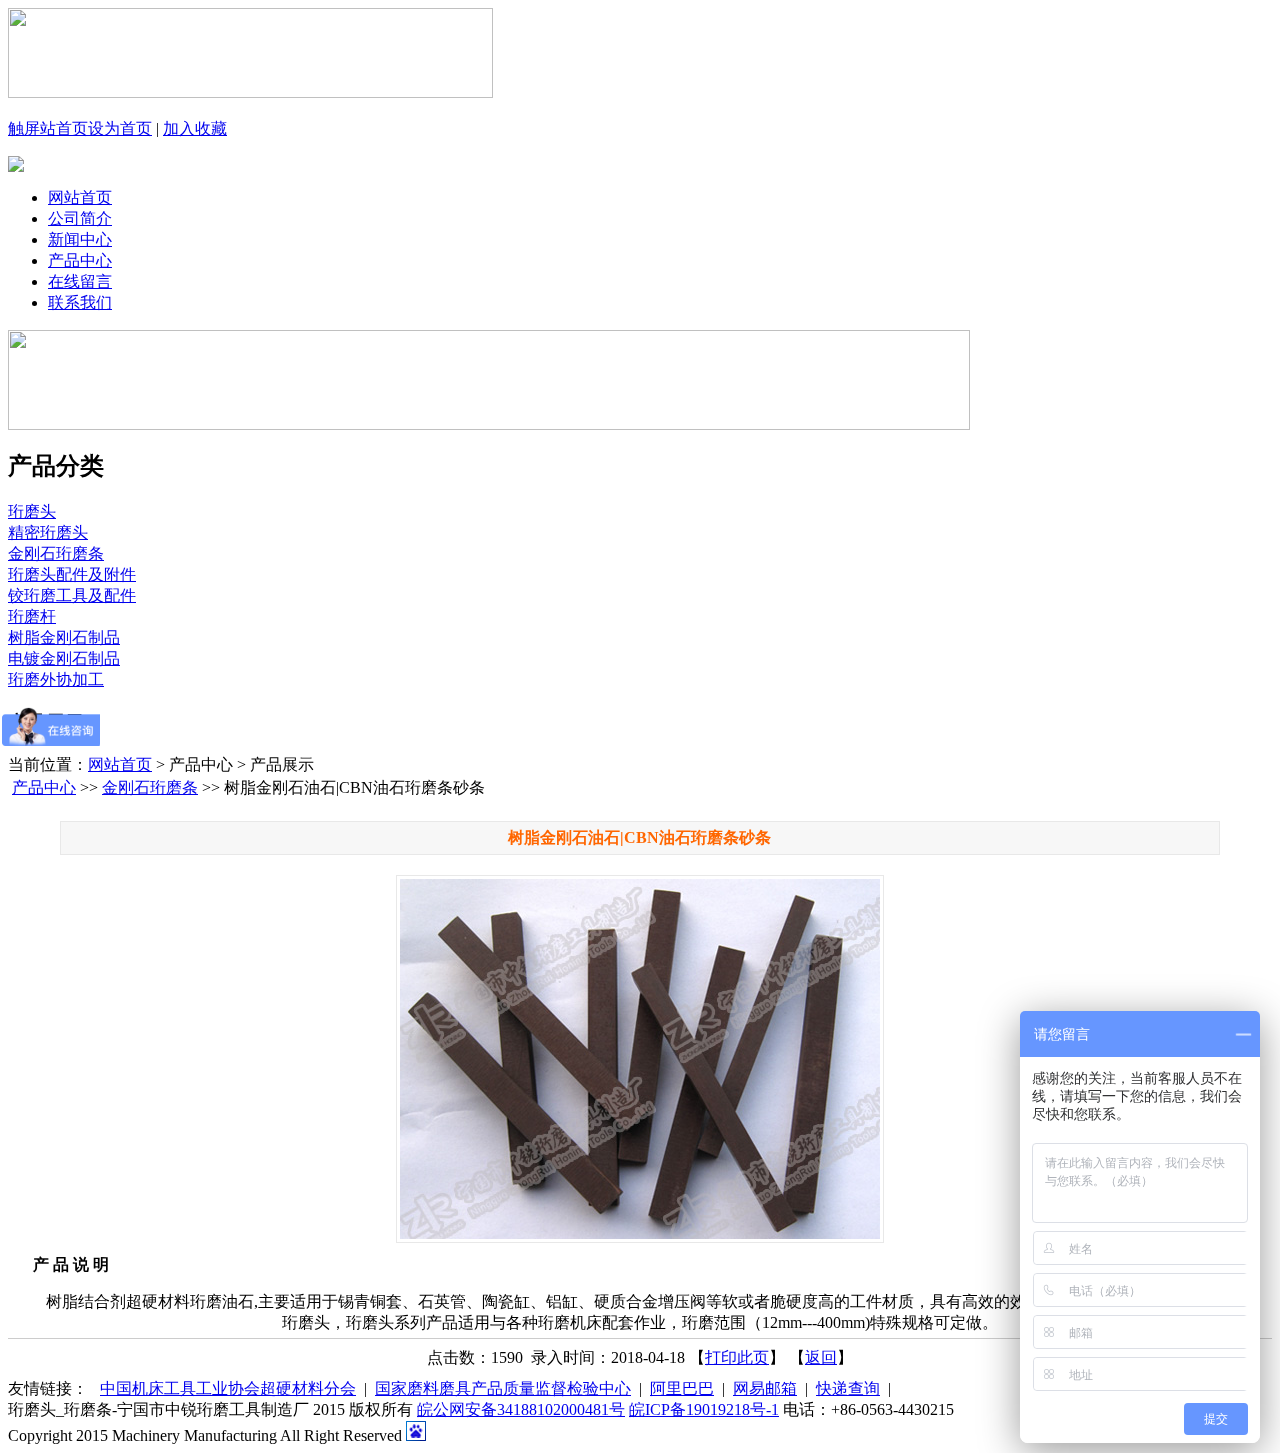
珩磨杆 (32, 616)
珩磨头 (32, 511)
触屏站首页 (48, 128)
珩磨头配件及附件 (72, 574)
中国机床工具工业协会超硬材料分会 (228, 1388)
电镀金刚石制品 (64, 658)
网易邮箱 (765, 1388)
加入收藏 (195, 128)
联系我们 (80, 302)
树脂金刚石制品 (64, 637)
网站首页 (80, 197)
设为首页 (120, 128)
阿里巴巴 (682, 1388)
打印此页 (737, 1357)
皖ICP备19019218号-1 (704, 1409)
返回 (821, 1357)
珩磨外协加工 (56, 679)
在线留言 (80, 281)
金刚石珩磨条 (56, 553)
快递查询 (848, 1388)
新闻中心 (80, 239)
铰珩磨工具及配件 (72, 595)
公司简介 (80, 218)
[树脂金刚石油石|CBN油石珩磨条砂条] (640, 1059)
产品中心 (80, 260)
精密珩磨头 (48, 532)
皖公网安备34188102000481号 (521, 1409)
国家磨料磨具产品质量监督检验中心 (503, 1388)
